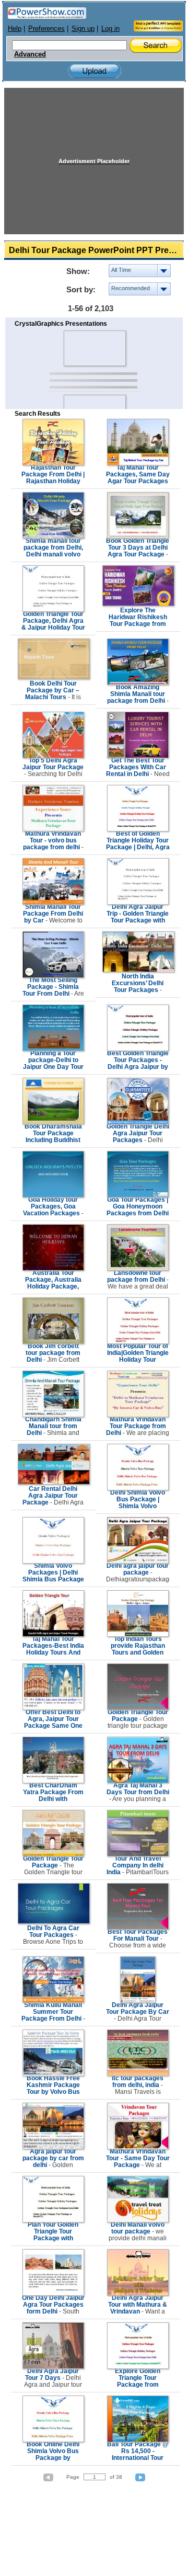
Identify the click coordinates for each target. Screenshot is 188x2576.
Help (15, 29)
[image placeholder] (94, 348)
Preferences (46, 29)
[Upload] (95, 71)
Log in (110, 29)
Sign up (83, 29)
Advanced (30, 54)
